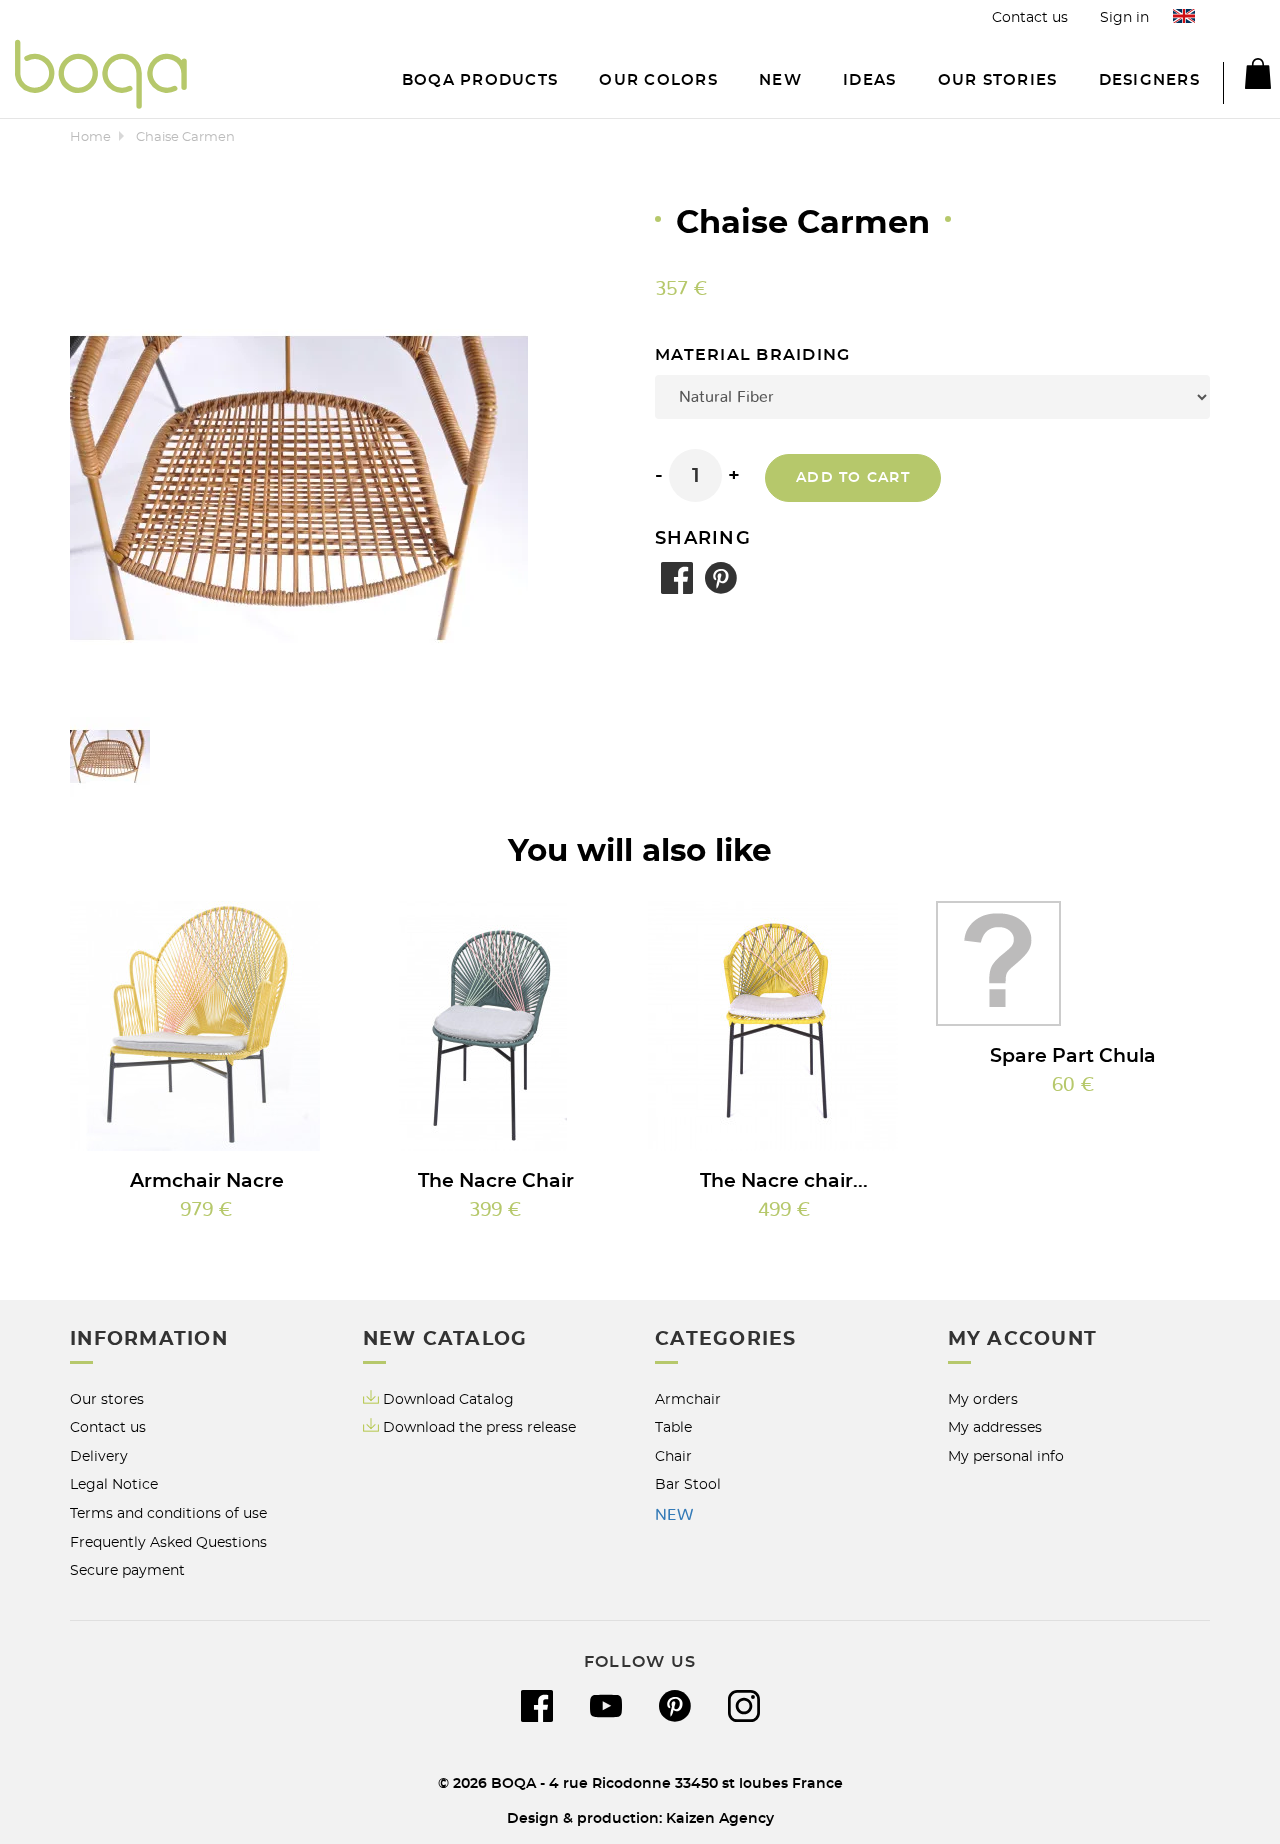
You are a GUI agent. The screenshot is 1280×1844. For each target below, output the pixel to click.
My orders (983, 1399)
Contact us (1030, 17)
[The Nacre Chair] (496, 1026)
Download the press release (479, 1427)
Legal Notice (114, 1484)
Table (673, 1427)
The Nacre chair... (784, 1181)
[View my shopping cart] (1247, 77)
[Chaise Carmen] (110, 757)
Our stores (107, 1399)
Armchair (688, 1399)
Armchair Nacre (207, 1181)
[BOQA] (101, 77)
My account (1023, 1339)
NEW (674, 1515)
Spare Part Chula (1073, 1056)
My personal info (1006, 1456)
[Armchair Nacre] (207, 1026)
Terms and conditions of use (168, 1513)
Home (90, 137)
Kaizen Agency (720, 1818)
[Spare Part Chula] (1073, 963)
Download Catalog (448, 1399)
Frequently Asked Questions (168, 1542)
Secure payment (127, 1570)
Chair (673, 1456)
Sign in (1124, 17)
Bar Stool (688, 1484)
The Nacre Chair (496, 1181)
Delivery (99, 1456)
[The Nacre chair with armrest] (785, 1026)
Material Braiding (755, 355)
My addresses (995, 1427)
